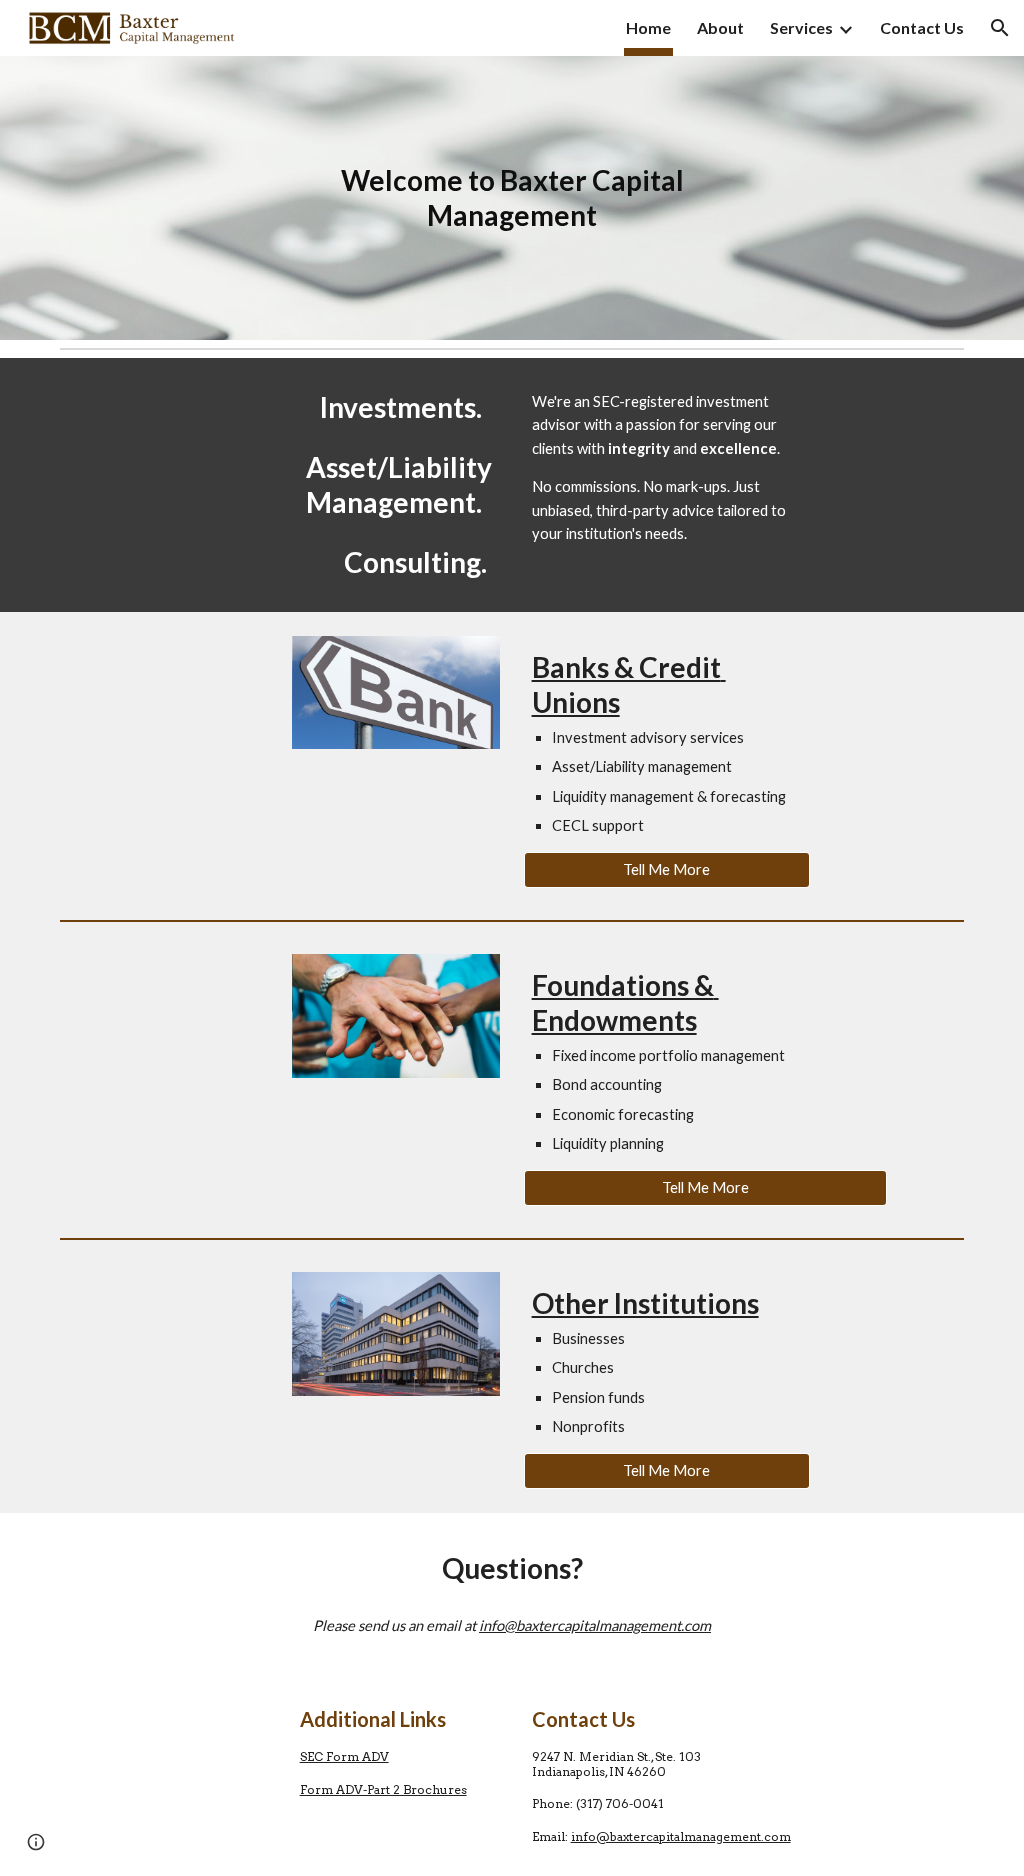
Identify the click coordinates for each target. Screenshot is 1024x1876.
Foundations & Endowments (625, 1002)
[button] (1000, 28)
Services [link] (801, 27)
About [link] (720, 27)
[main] (512, 198)
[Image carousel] (396, 692)
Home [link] (648, 27)
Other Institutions (645, 1303)
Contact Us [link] (922, 27)
